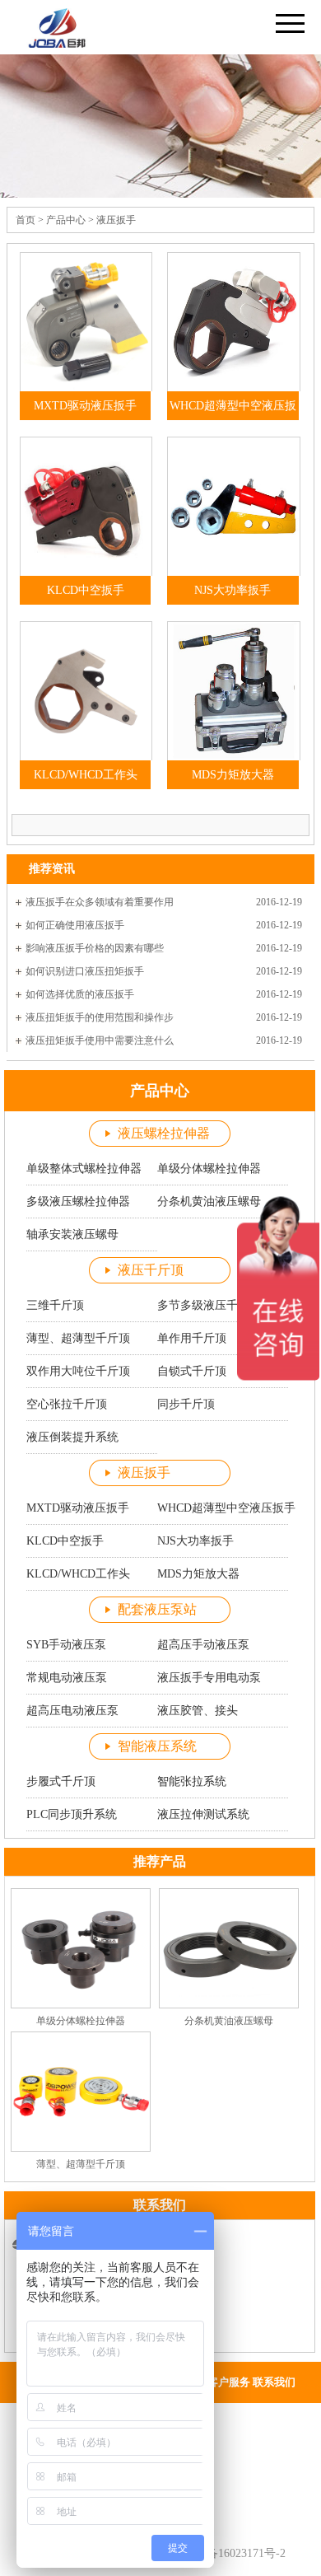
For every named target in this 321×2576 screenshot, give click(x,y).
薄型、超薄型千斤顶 (78, 1338)
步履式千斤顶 (61, 1781)
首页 (26, 220)
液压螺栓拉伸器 (164, 1133)
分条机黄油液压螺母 (229, 2021)
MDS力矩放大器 (233, 775)
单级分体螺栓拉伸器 (81, 2021)
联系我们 (274, 2382)
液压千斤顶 (151, 1270)
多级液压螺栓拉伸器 (78, 1202)
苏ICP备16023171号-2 (231, 2553)
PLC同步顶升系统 (72, 1814)
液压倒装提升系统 (72, 1437)
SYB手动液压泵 (66, 1645)
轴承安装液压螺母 (72, 1234)
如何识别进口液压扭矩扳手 (85, 971)
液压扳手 (116, 220)
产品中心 (66, 220)
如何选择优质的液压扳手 (80, 994)
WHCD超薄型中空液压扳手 (233, 420)
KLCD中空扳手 (86, 590)
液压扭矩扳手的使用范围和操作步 (100, 1017)
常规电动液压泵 (67, 1678)
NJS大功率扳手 (233, 590)
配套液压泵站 (157, 1609)
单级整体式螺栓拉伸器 (84, 1169)
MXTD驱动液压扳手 (85, 406)
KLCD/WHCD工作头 (86, 775)
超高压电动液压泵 (72, 1711)
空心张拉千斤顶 (67, 1404)
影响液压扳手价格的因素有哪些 (95, 948)
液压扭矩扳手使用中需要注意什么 (100, 1040)
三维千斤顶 (55, 1305)
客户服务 (229, 2382)
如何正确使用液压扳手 (75, 925)
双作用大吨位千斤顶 (78, 1371)
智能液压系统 (157, 1746)
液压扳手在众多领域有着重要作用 (100, 902)
